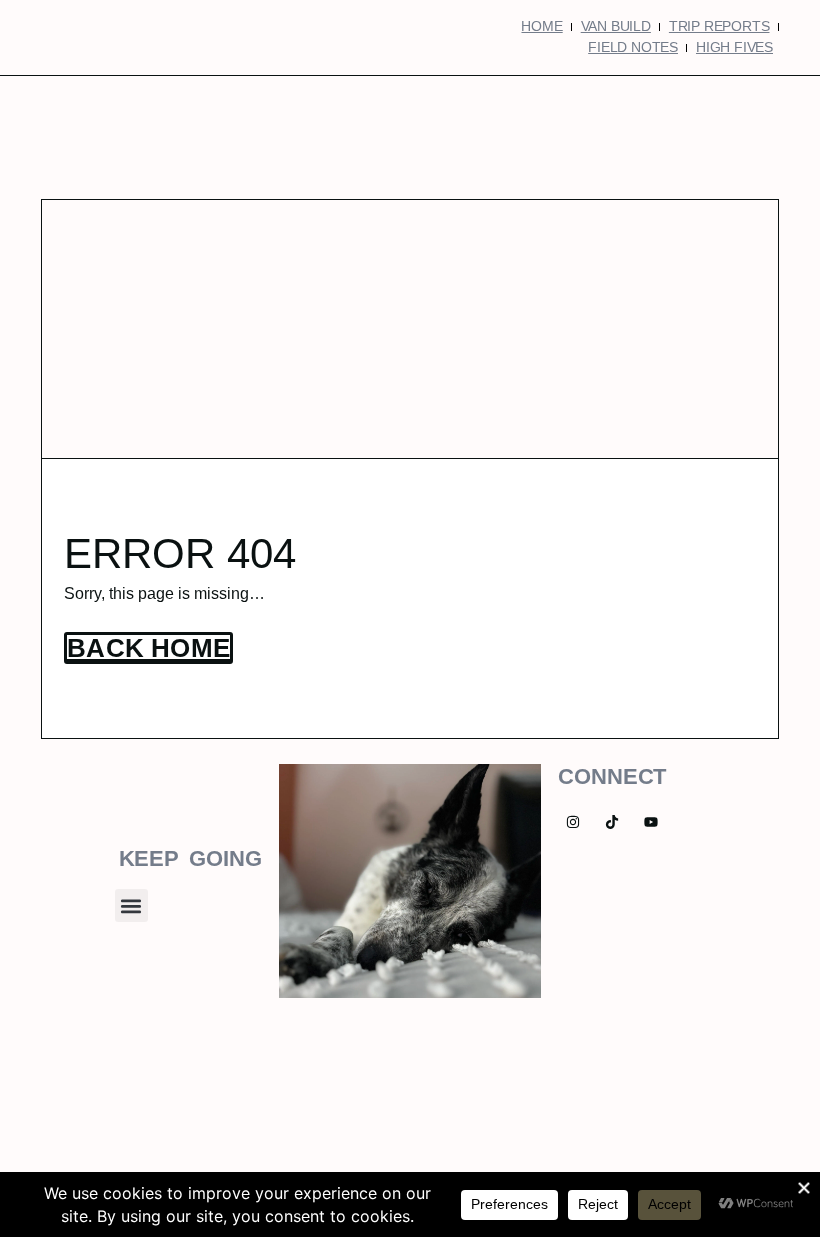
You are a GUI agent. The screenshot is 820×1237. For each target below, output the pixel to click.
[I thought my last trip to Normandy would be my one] (742, 1109)
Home (541, 26)
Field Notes (633, 47)
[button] (131, 905)
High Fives (734, 47)
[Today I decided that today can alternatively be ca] (244, 1109)
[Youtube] (651, 822)
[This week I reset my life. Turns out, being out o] (576, 1109)
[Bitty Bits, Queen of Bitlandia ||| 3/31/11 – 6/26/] (78, 1109)
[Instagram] (573, 822)
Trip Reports (719, 26)
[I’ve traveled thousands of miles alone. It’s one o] (410, 1109)
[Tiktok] (612, 822)
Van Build (616, 26)
